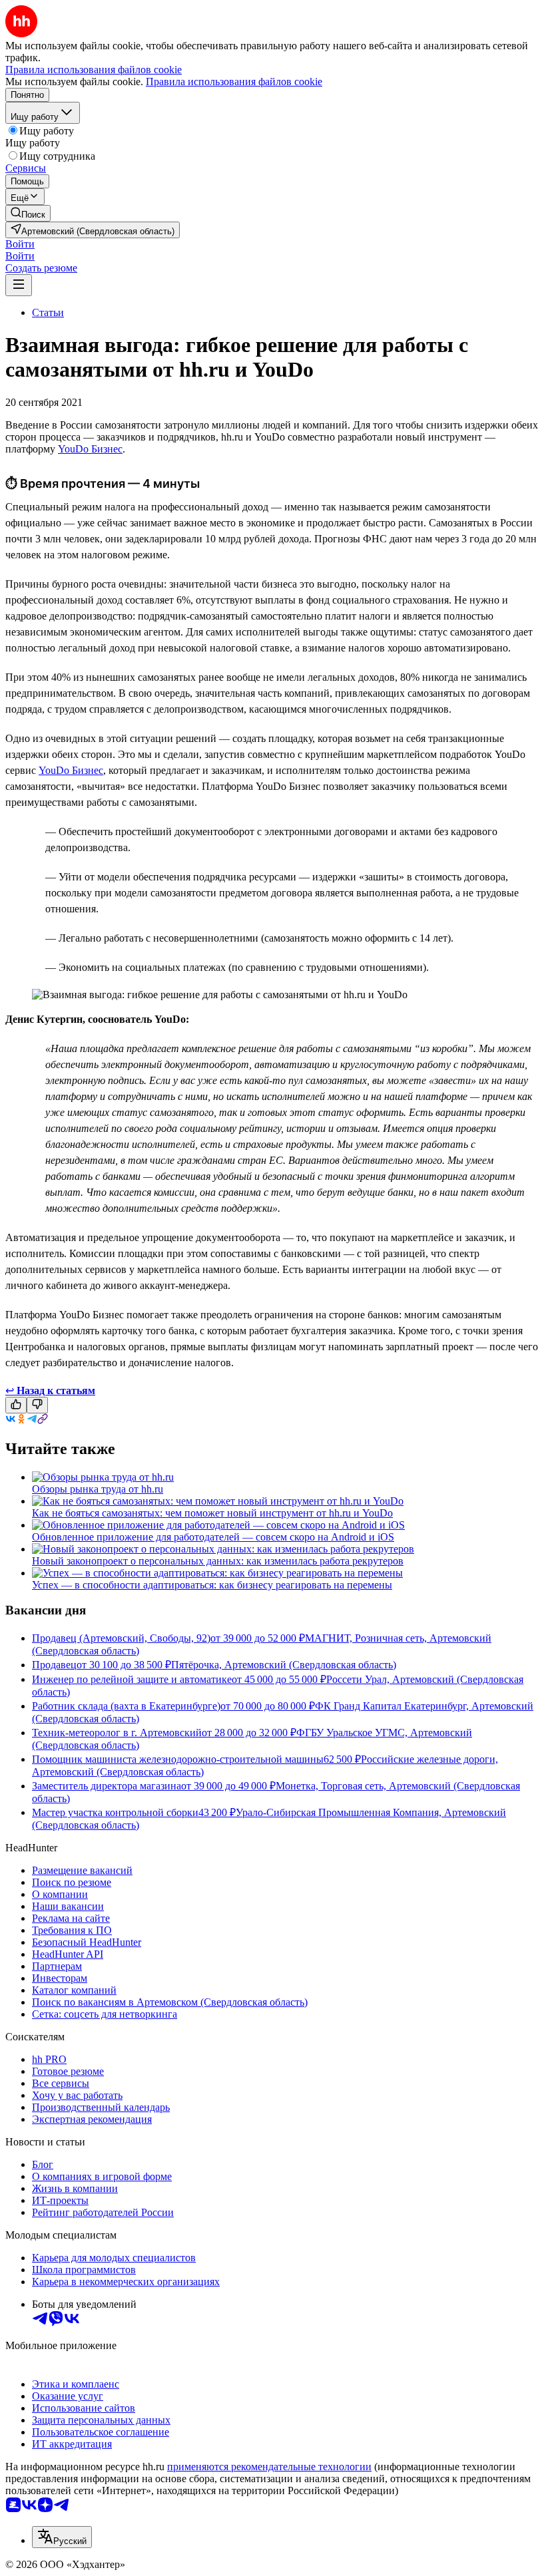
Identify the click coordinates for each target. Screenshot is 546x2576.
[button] (20, 244)
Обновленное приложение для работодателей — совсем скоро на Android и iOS (213, 1537)
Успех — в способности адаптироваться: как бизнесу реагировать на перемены (212, 1585)
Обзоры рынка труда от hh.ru (98, 1489)
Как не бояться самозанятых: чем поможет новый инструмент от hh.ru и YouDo (212, 1513)
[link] (28, 213)
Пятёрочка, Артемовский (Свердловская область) (284, 1665)
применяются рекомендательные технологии (269, 2467)
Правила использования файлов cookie (234, 82)
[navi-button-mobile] (19, 285)
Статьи (48, 312)
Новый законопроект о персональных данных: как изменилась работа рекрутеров (218, 1561)
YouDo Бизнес (90, 449)
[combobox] (62, 2537)
